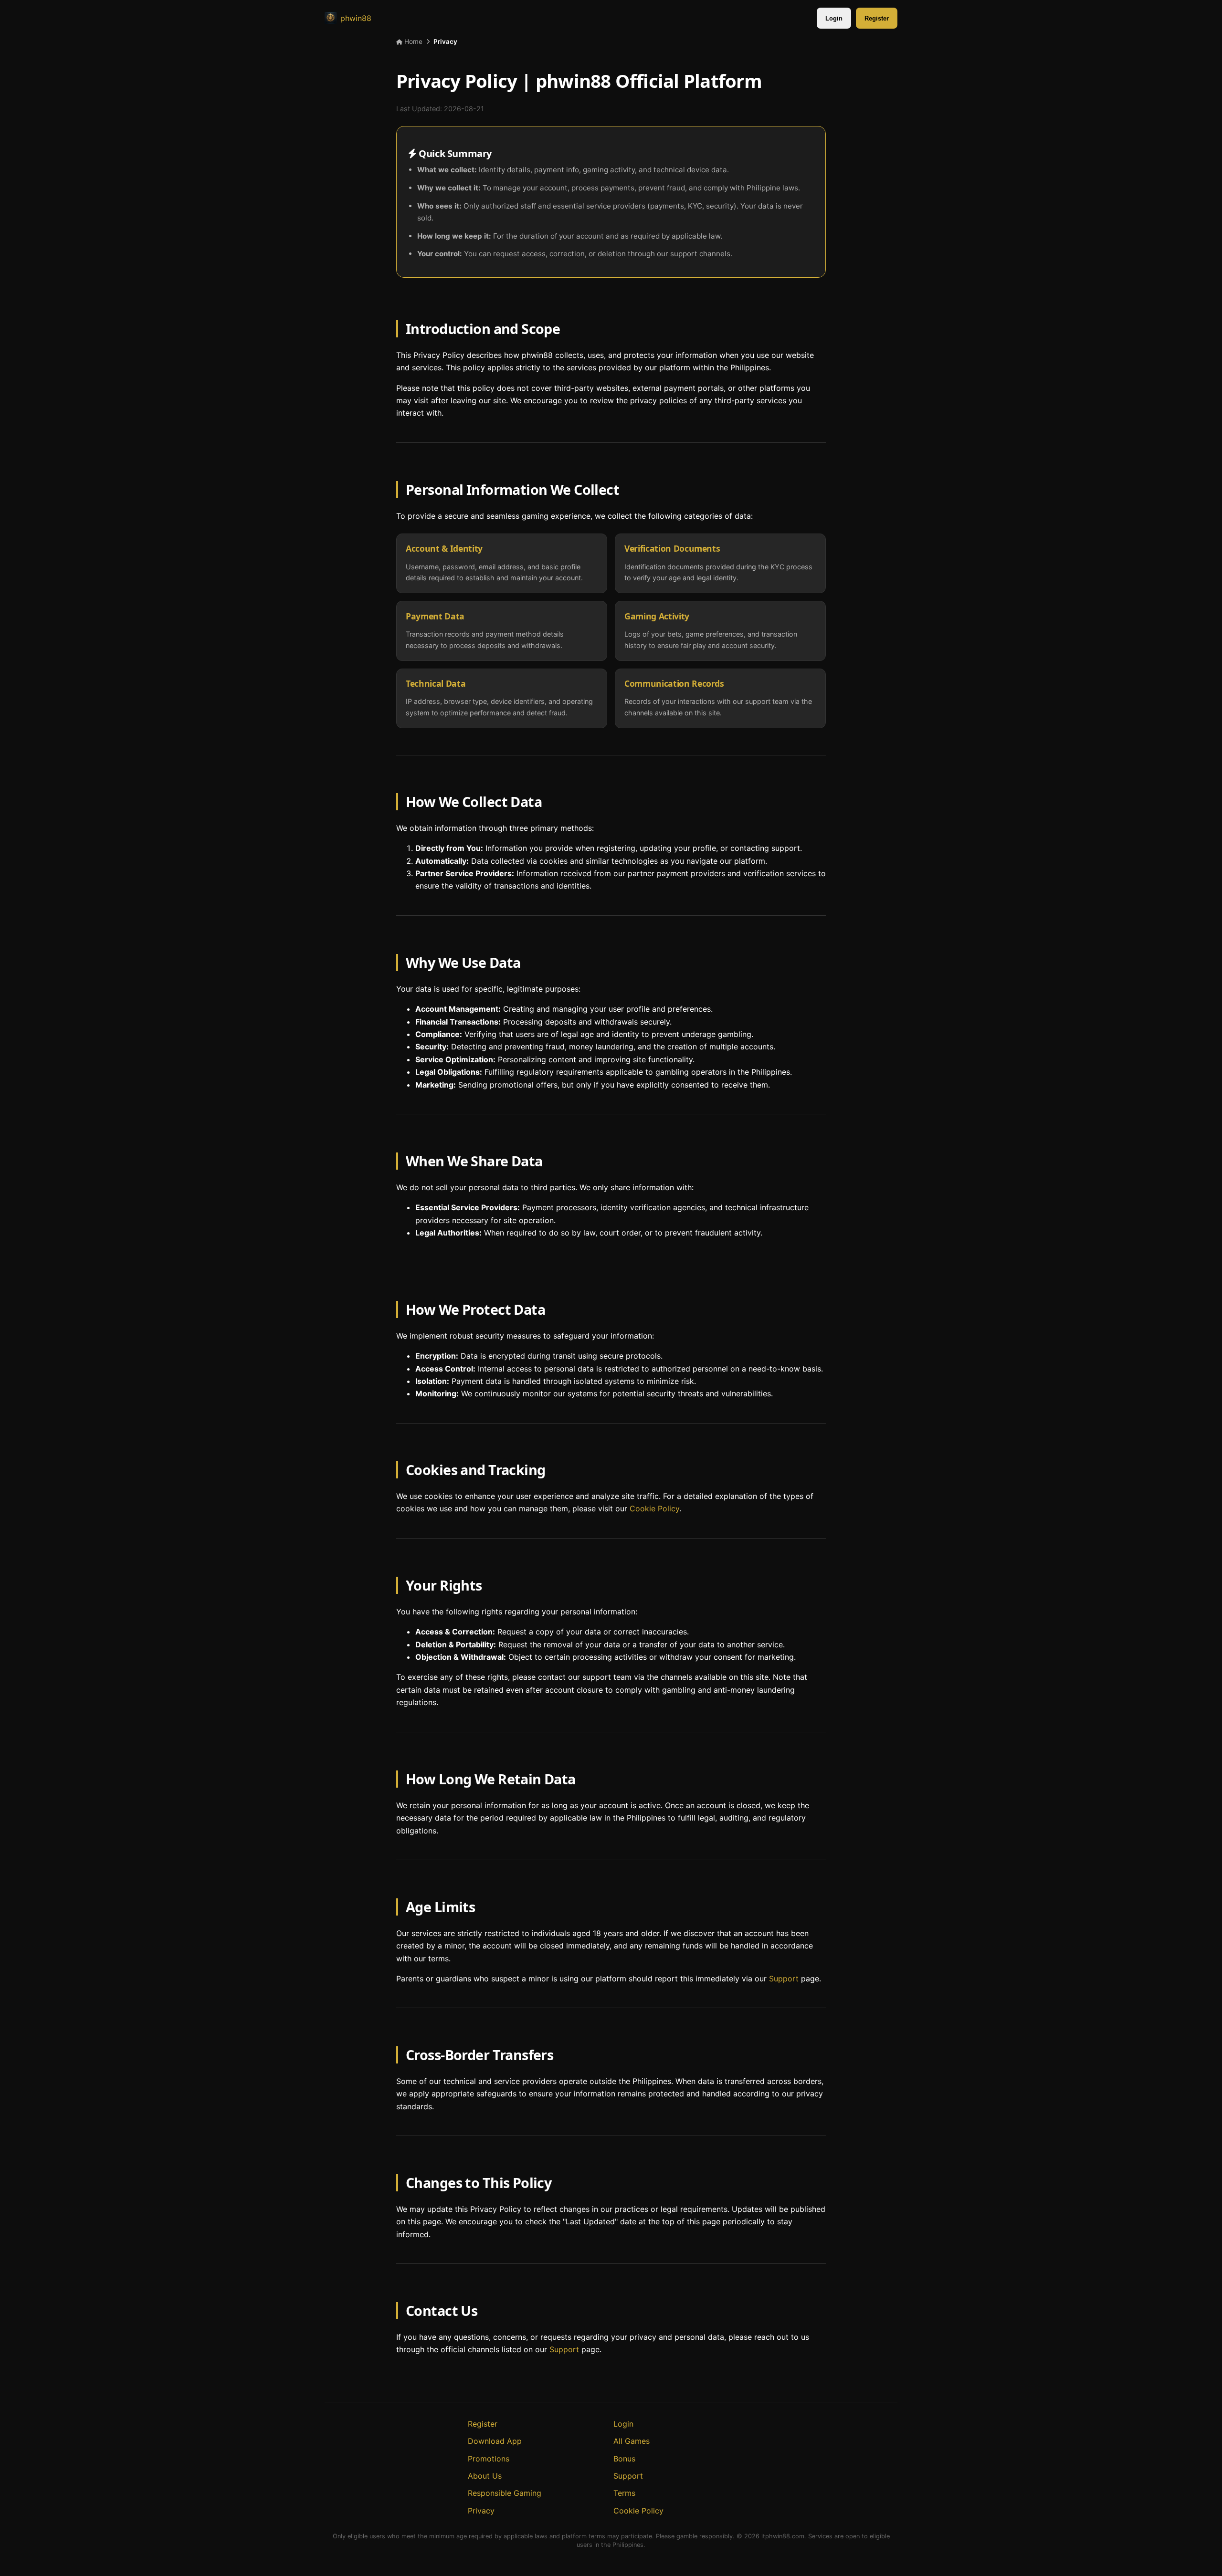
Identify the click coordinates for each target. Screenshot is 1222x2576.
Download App (495, 2441)
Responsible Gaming (505, 2493)
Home (412, 42)
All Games (632, 2441)
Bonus (624, 2459)
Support (784, 1979)
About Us (485, 2476)
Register (877, 18)
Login (834, 18)
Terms (624, 2493)
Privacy (481, 2511)
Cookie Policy (654, 1509)
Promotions (489, 2459)
